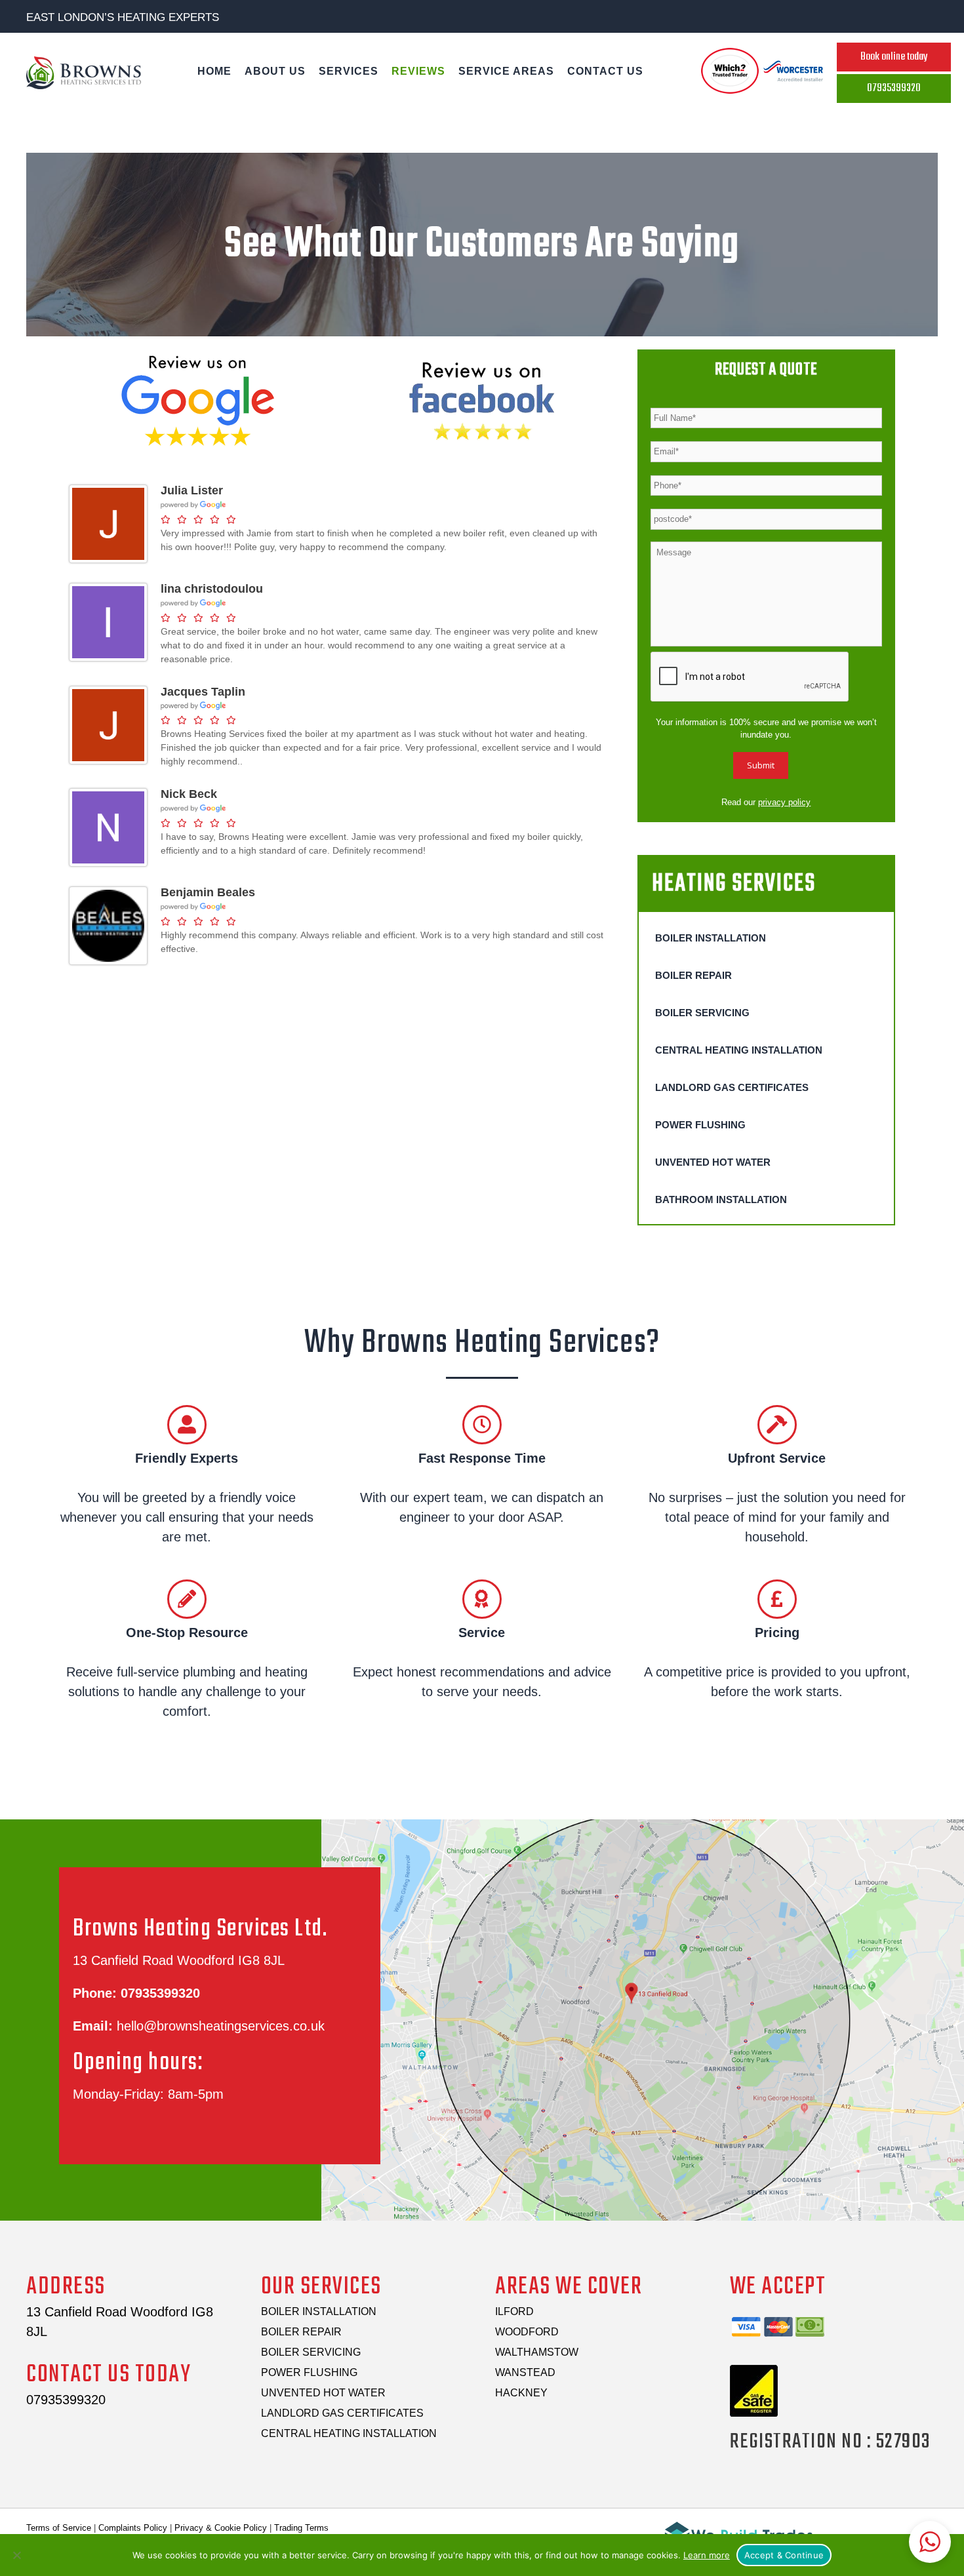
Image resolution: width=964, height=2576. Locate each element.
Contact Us (605, 71)
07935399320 (160, 1993)
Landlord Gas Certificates (732, 1087)
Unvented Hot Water (713, 1162)
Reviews (418, 71)
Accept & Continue (784, 2555)
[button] (930, 2542)
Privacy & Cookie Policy (221, 2528)
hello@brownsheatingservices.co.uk (221, 2026)
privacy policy (784, 802)
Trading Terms (301, 2528)
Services (349, 71)
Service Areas (506, 71)
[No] (16, 2555)
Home (214, 71)
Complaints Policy (133, 2528)
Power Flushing (700, 1125)
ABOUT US (275, 71)
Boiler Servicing (702, 1013)
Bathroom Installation (721, 1199)
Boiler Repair (693, 975)
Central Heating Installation (739, 1050)
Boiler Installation (711, 938)
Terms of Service (59, 2528)
